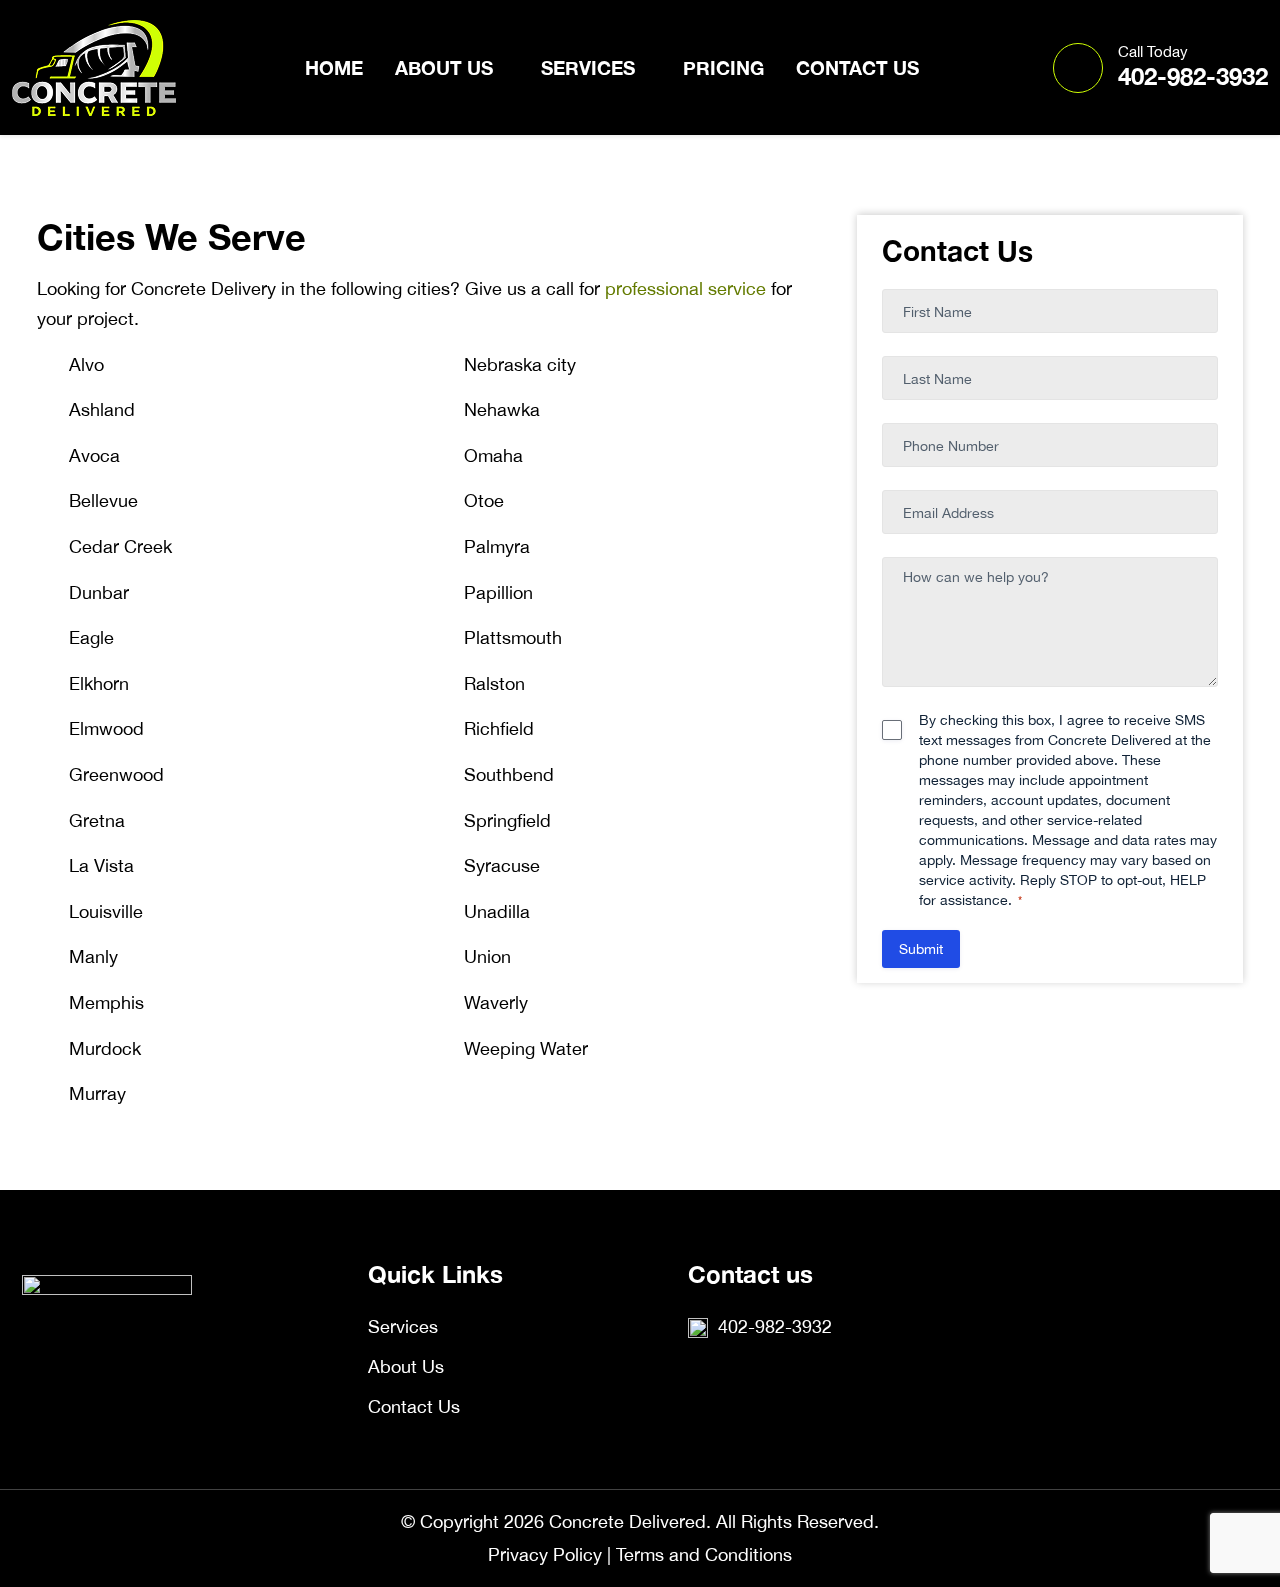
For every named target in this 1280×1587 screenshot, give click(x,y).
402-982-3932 (1193, 66)
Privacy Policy (545, 1554)
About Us (444, 67)
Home (334, 67)
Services (588, 67)
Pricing (723, 67)
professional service (685, 288)
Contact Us (857, 67)
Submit (921, 949)
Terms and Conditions (704, 1554)
